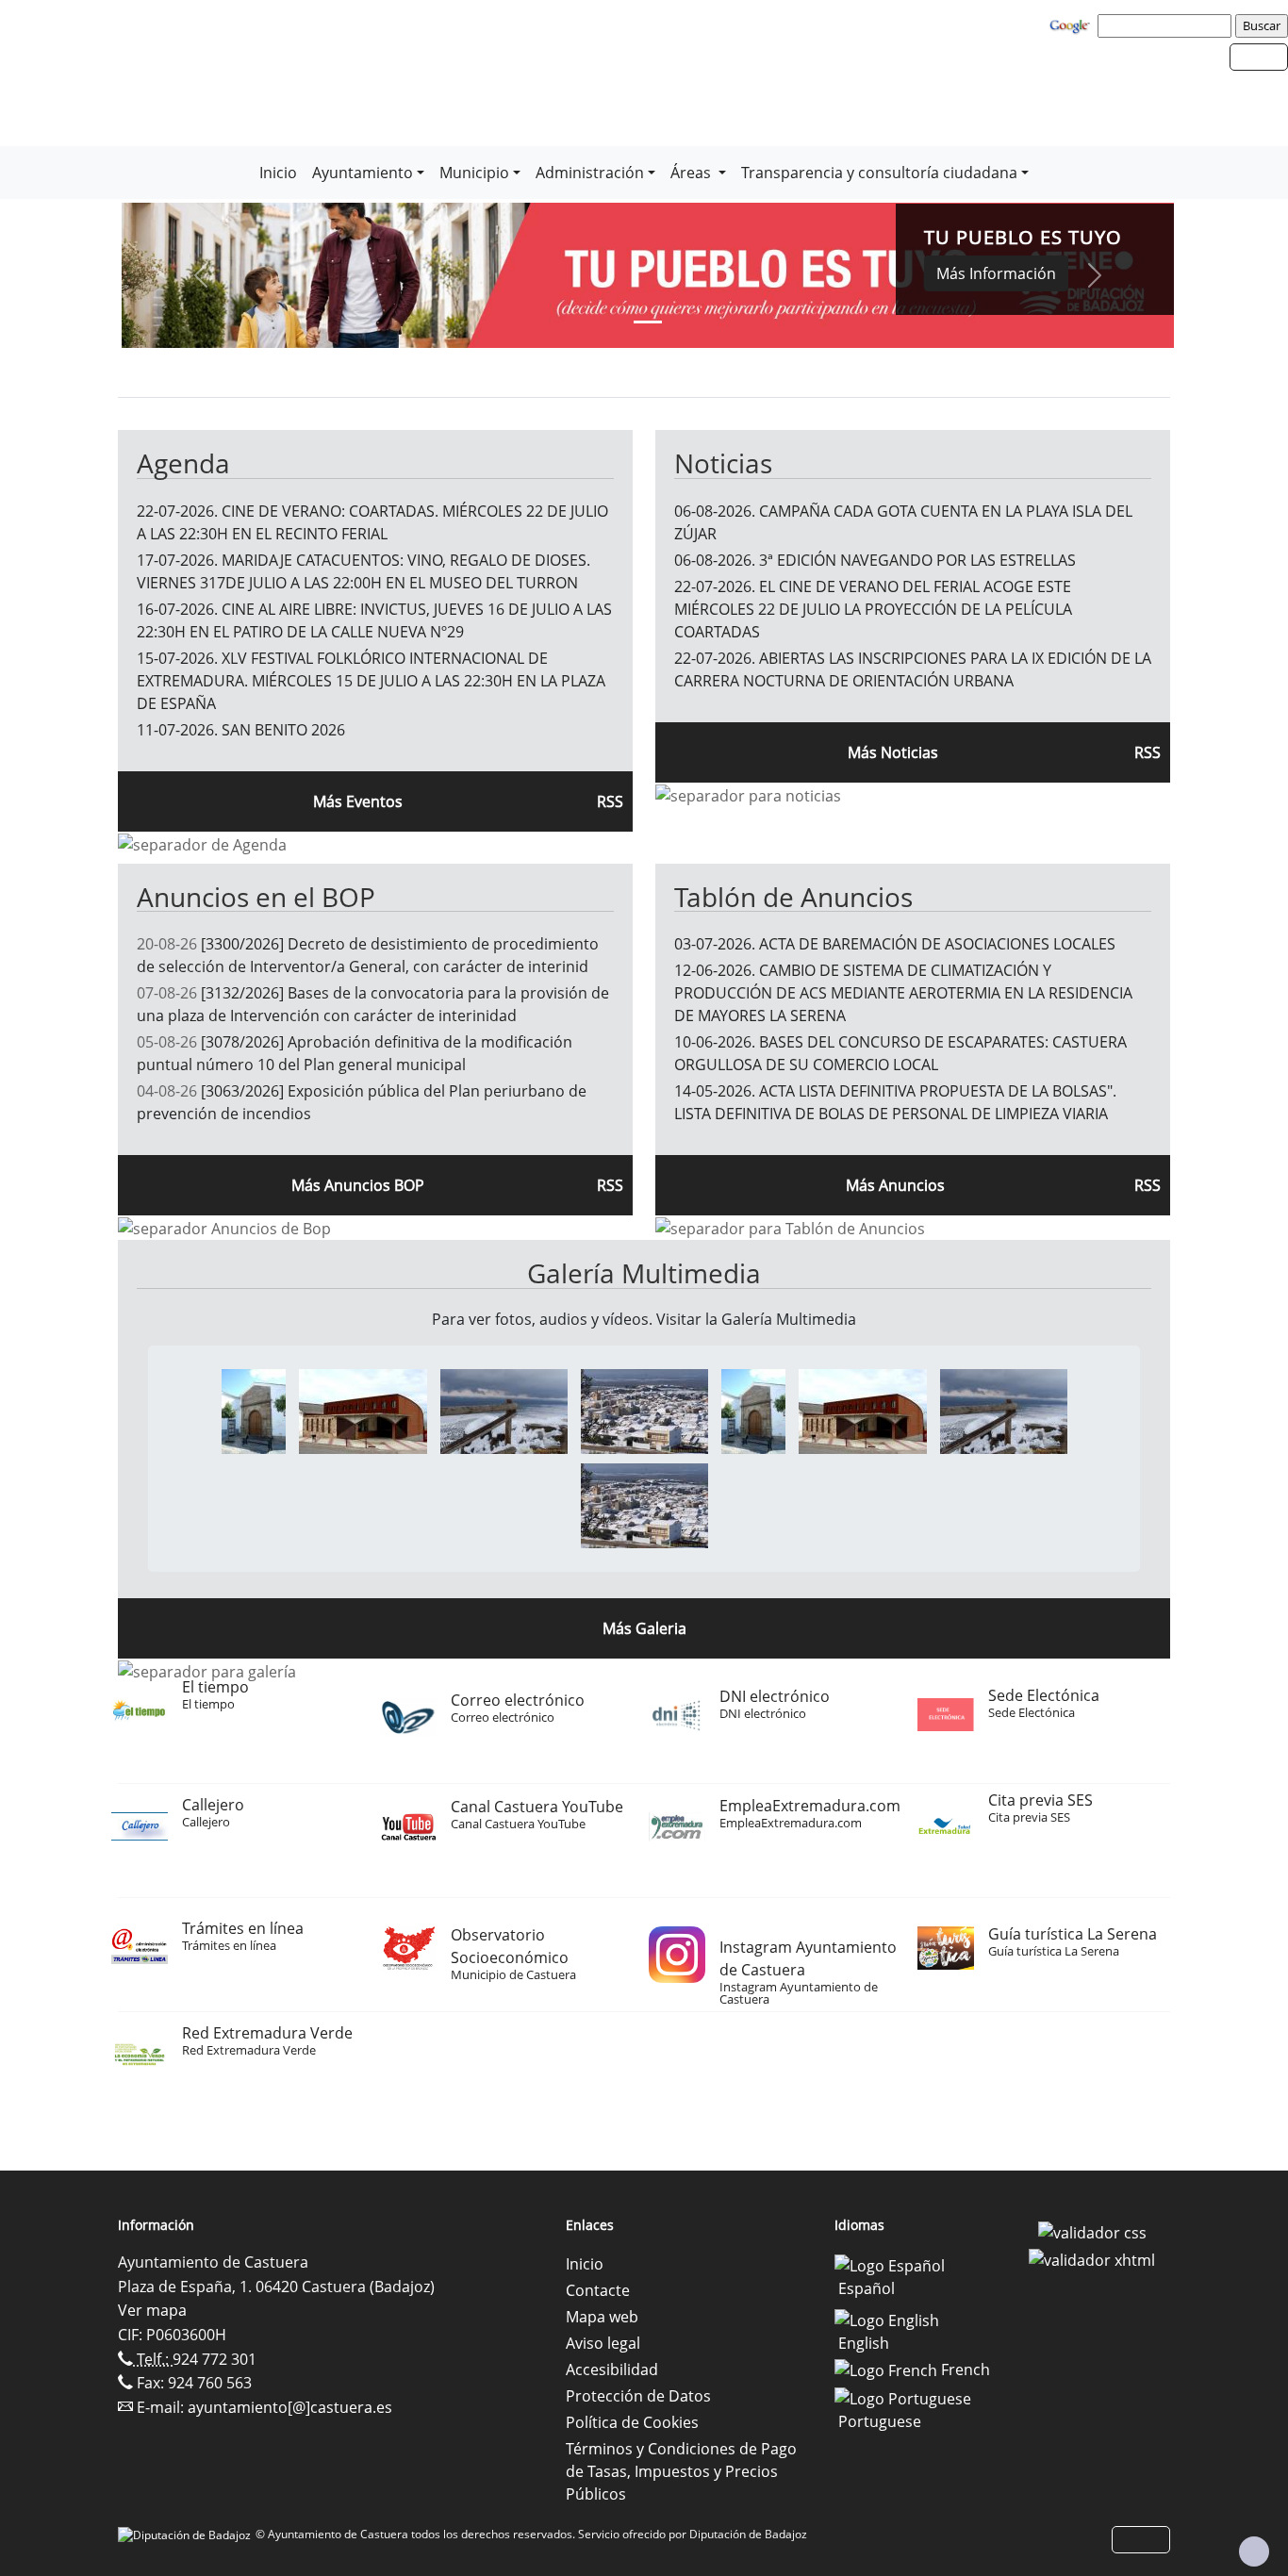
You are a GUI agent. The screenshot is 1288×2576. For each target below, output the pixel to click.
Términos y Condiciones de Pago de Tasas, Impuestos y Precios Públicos (681, 2471)
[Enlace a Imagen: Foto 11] (504, 1410)
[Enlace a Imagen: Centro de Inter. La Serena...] (363, 1410)
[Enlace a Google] (1072, 25)
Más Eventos (358, 801)
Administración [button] (590, 173)
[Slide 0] (648, 322)
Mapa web (602, 2317)
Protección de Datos (638, 2396)
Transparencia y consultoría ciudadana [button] (879, 173)
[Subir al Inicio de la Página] (1254, 2551)
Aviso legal (603, 2343)
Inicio (278, 173)
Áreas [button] (693, 173)
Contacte (598, 2290)
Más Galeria (644, 1628)
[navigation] (1167, 25)
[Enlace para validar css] (1092, 2231)
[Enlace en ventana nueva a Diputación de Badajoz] (187, 2534)
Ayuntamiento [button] (363, 173)
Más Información (996, 273)
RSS (1148, 1185)
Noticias (723, 463)
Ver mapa (152, 2310)
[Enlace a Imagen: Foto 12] (644, 1410)
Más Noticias (893, 752)
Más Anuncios (895, 1185)
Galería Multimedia (644, 1273)
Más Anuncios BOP (358, 1185)
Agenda (183, 463)
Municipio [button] (474, 173)
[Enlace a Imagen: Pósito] (254, 1410)
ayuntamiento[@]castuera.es (290, 2407)
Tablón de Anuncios (793, 897)
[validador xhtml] (1092, 2259)
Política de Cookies (632, 2422)
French (964, 2370)
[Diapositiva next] (1095, 275)
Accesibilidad (612, 2370)
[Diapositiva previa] (200, 275)
